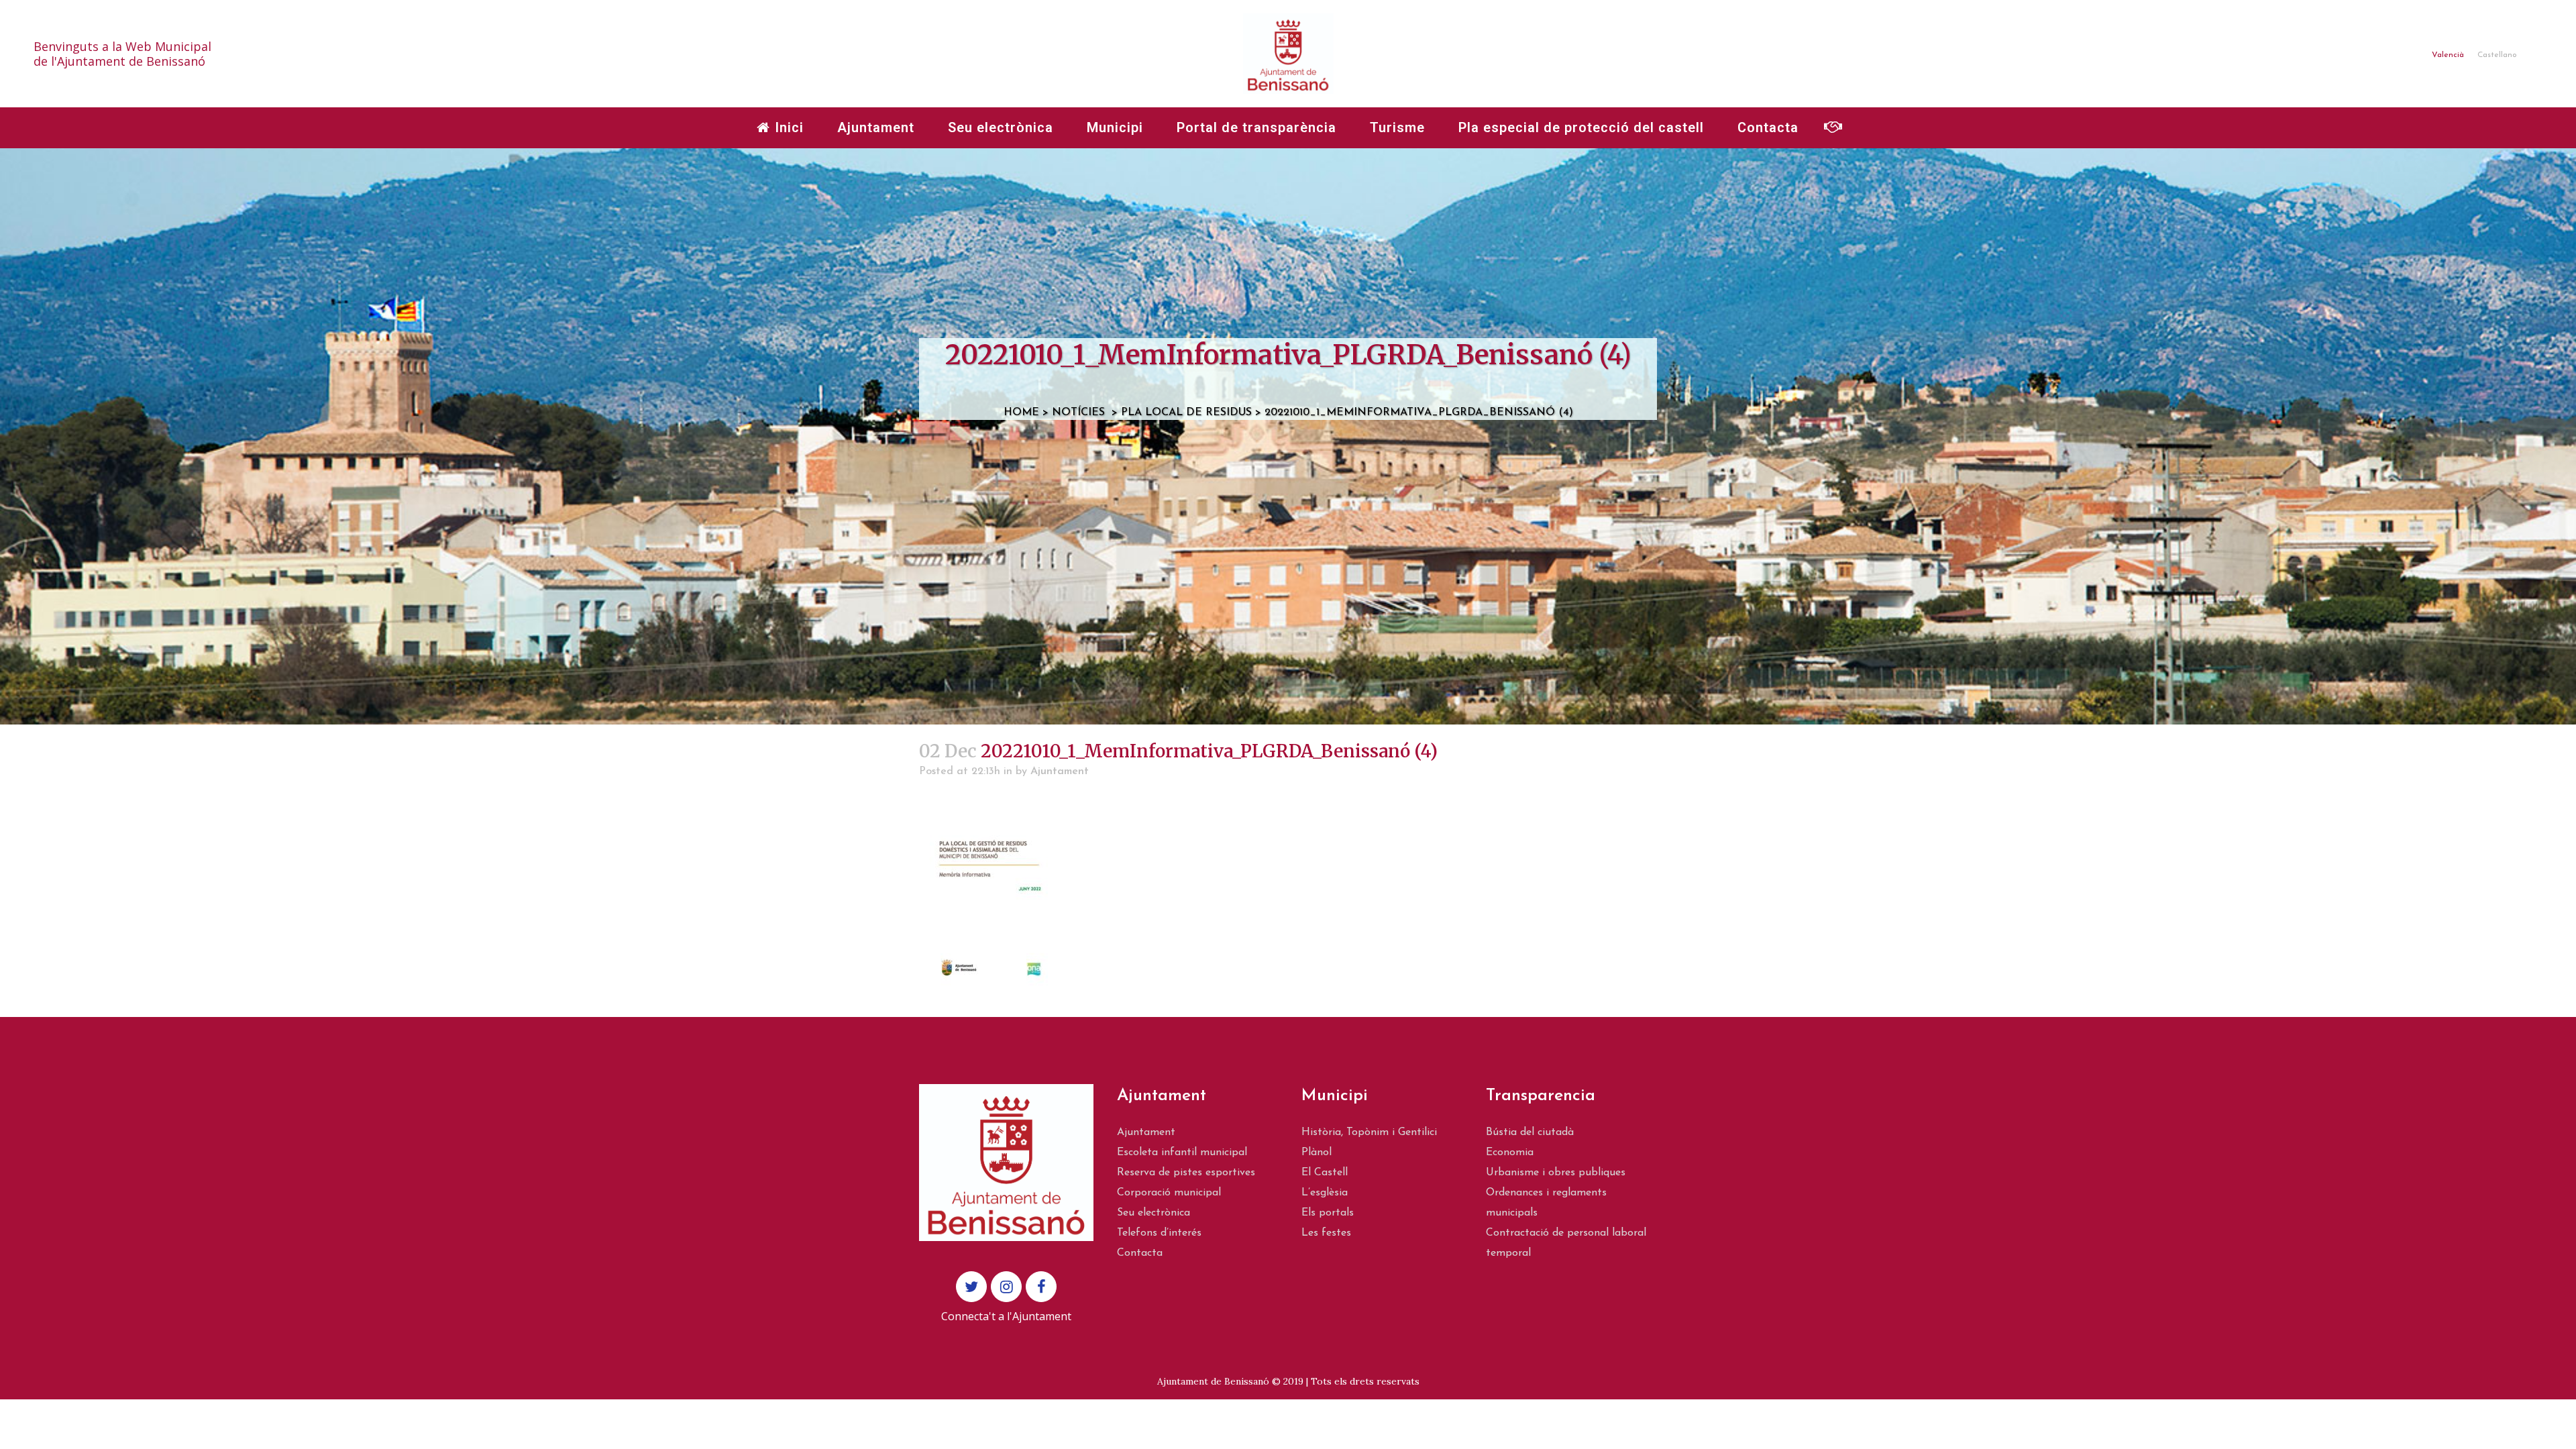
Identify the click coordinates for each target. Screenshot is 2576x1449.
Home (1021, 413)
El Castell (1325, 1173)
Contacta (1140, 1253)
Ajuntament (1060, 771)
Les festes (1326, 1233)
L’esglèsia (1325, 1193)
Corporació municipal (1169, 1193)
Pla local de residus (1186, 413)
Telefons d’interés (1159, 1233)
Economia (1510, 1152)
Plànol (1317, 1152)
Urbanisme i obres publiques (1556, 1173)
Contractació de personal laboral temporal (1566, 1243)
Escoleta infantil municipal (1182, 1152)
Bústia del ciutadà (1530, 1132)
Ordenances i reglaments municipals (1546, 1203)
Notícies (1078, 413)
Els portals (1328, 1213)
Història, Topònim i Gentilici (1369, 1132)
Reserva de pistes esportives (1186, 1173)
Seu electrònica (1153, 1213)
